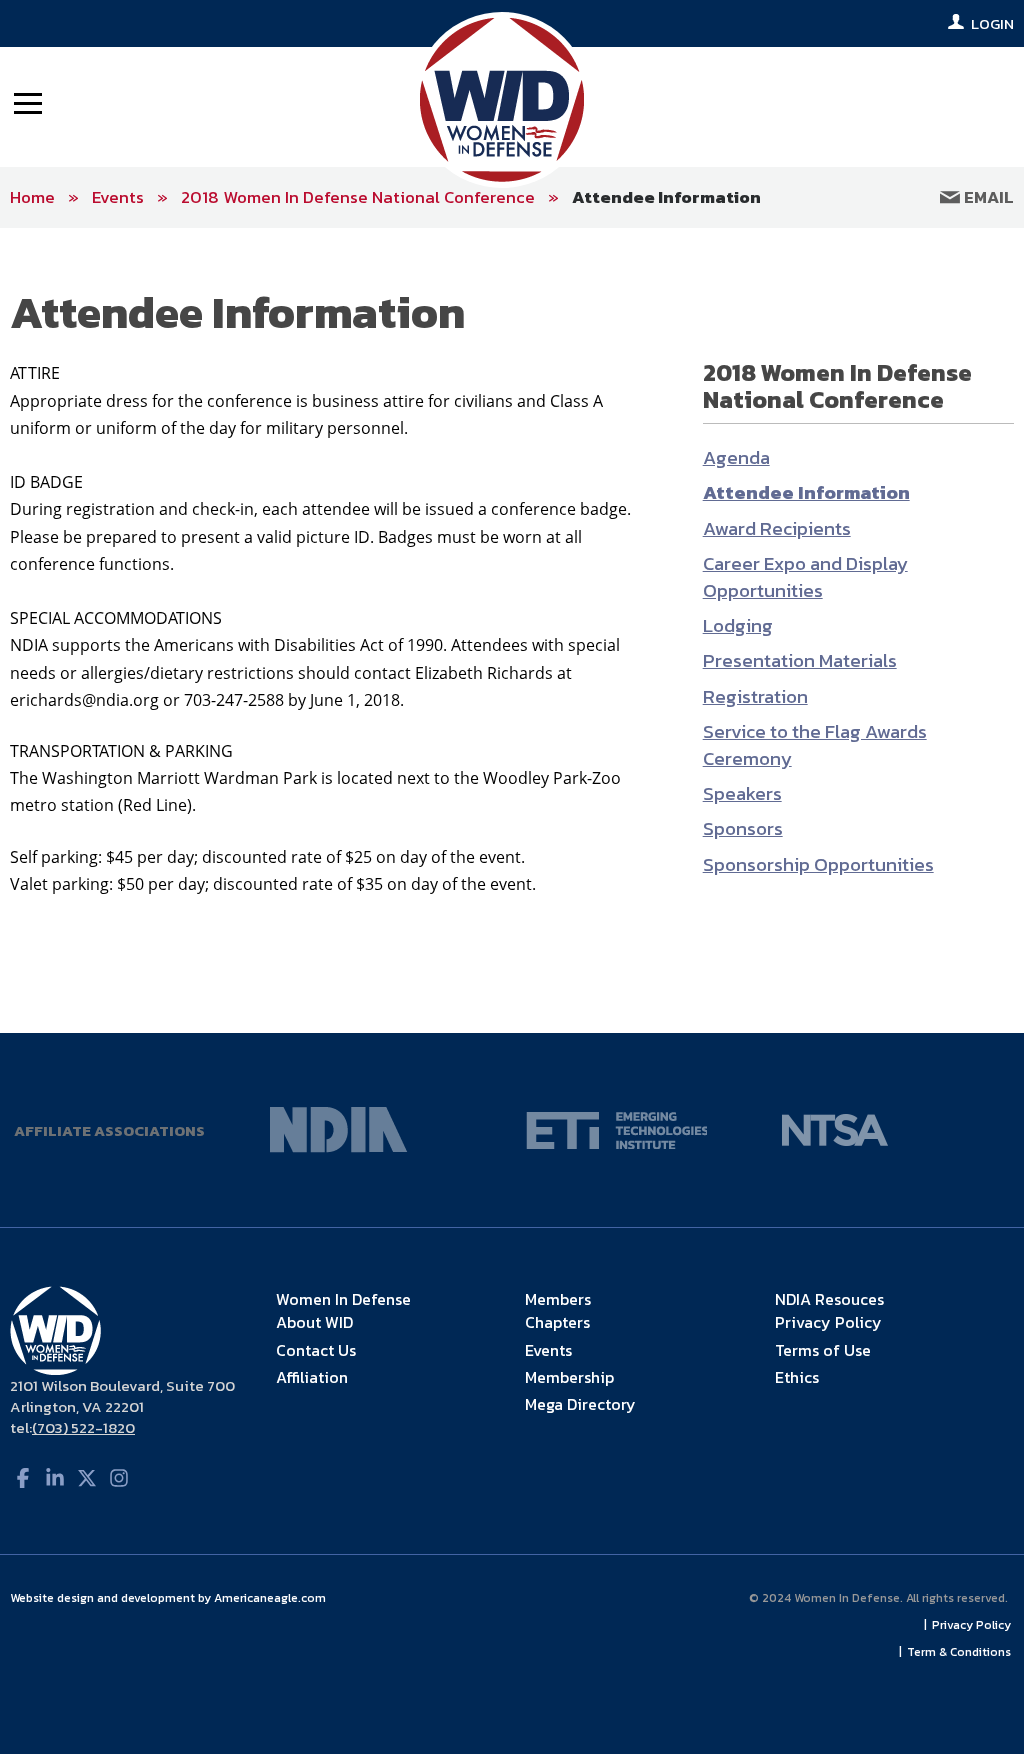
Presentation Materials (800, 660)
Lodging (738, 625)
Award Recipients (777, 528)
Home (32, 197)
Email (987, 197)
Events (118, 197)
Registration (755, 696)
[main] (512, 630)
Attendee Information (666, 197)
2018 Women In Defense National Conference (358, 197)
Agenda (736, 457)
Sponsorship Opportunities (818, 864)
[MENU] (28, 102)
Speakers (742, 793)
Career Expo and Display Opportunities (805, 577)
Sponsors (743, 828)
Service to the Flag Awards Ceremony (815, 745)
